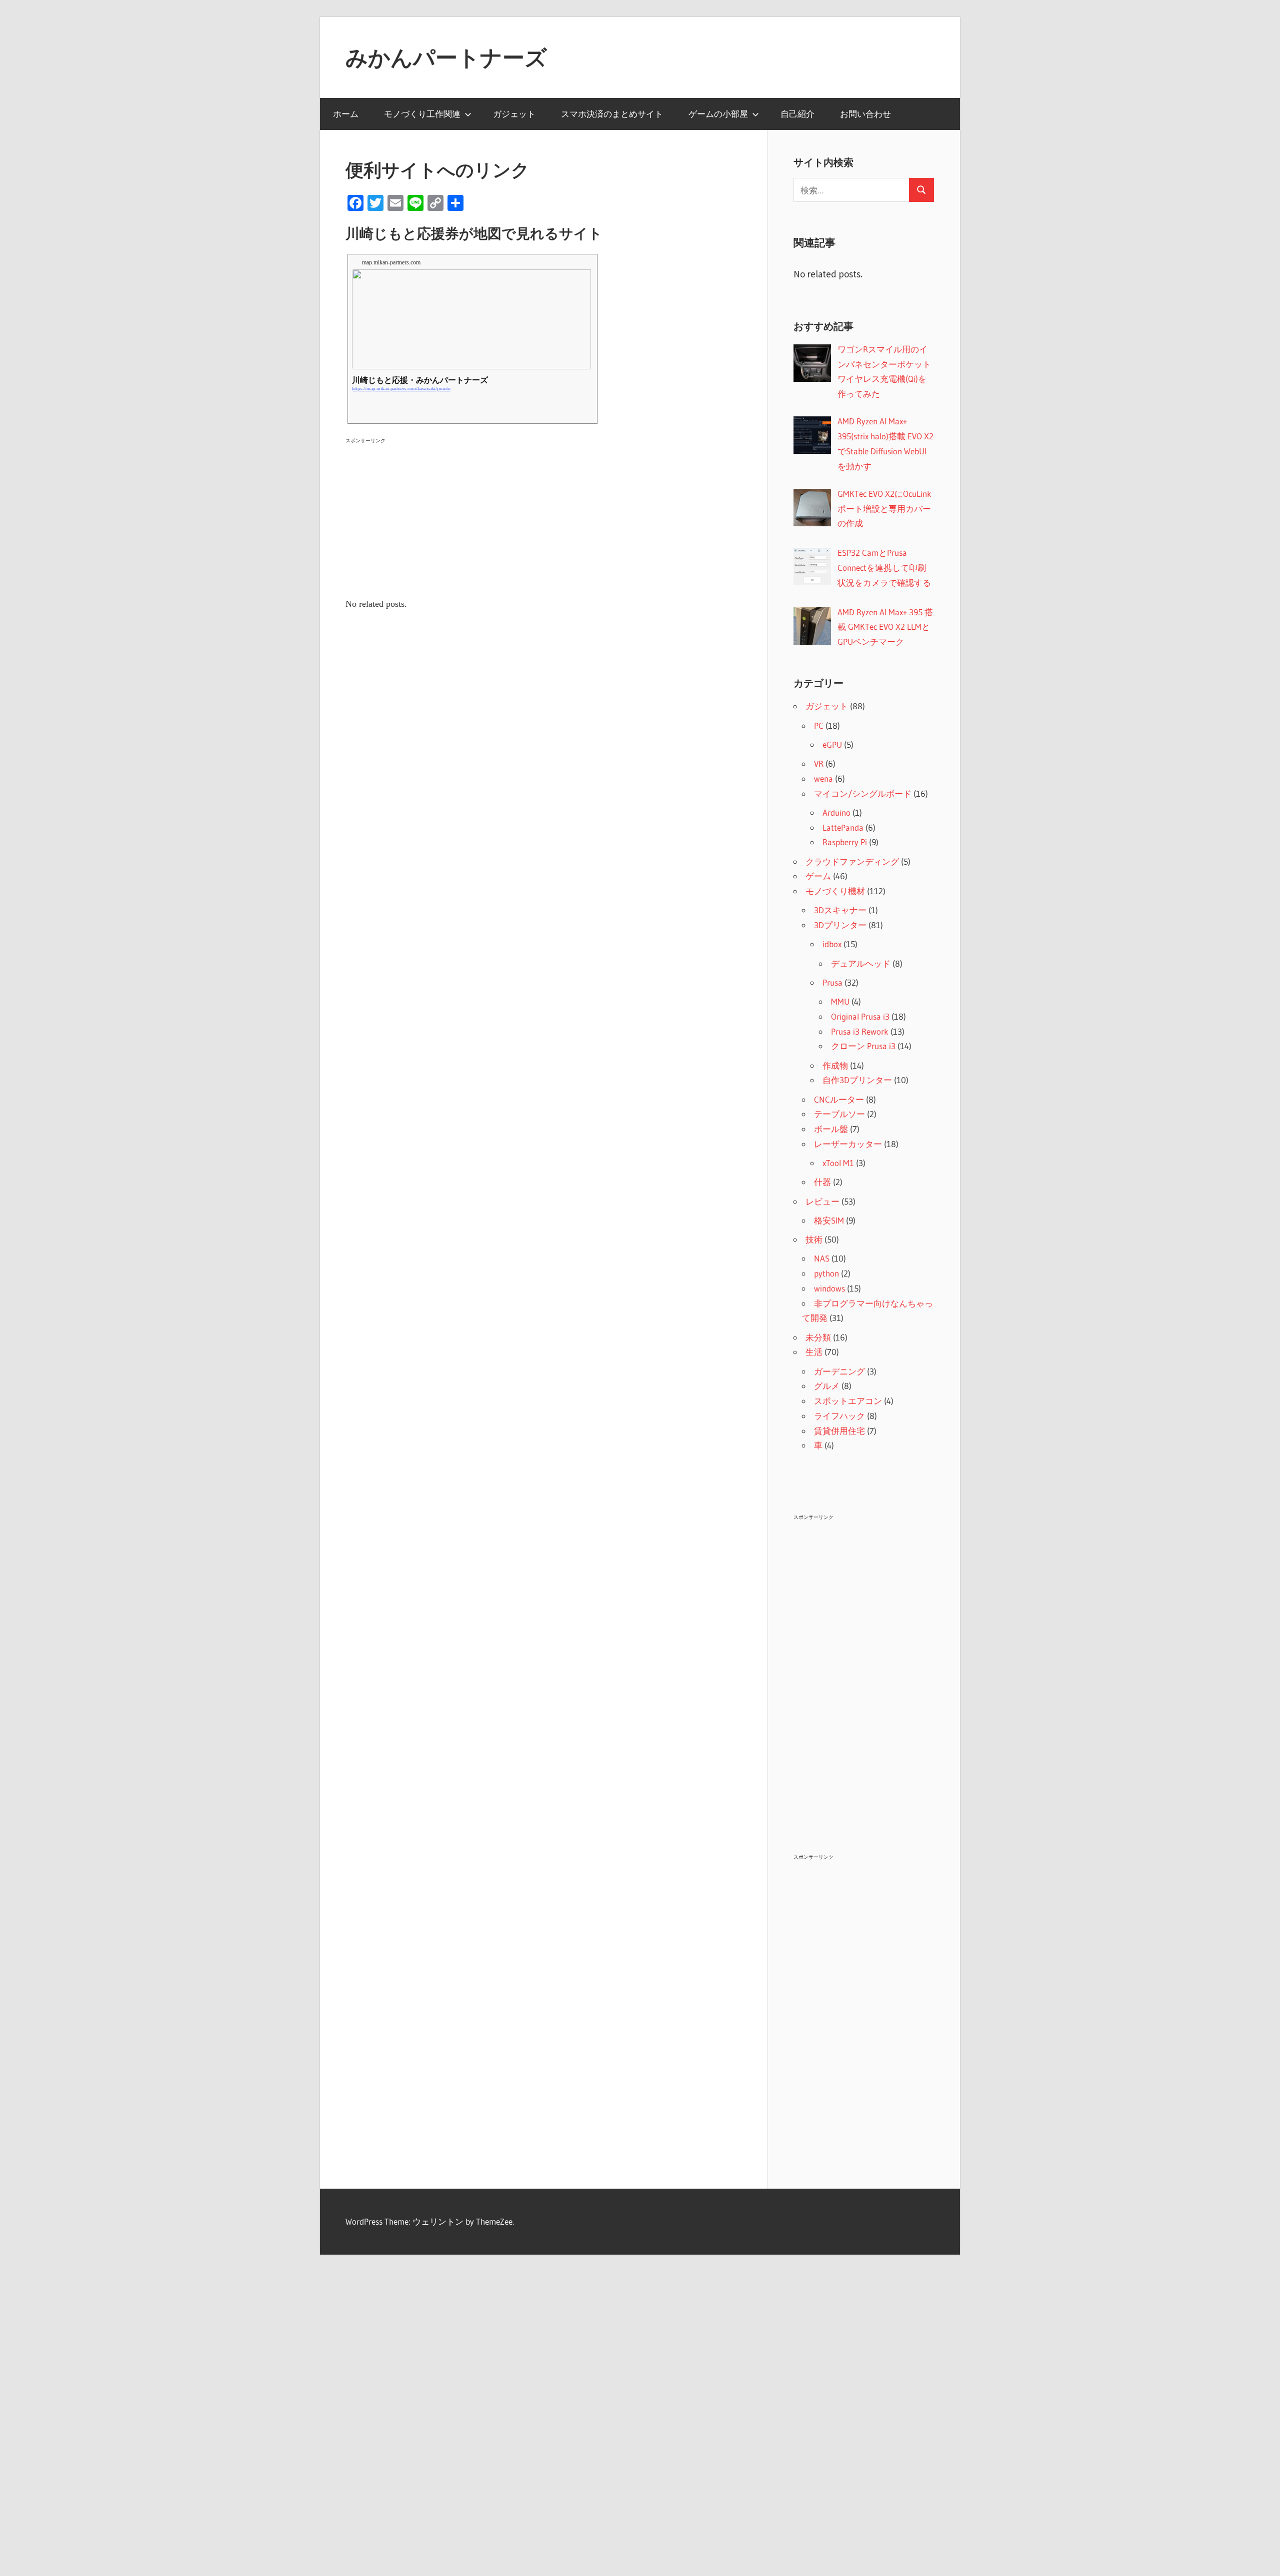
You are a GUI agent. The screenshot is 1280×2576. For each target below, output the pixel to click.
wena (823, 778)
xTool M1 (838, 1163)
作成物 (835, 1065)
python (826, 1273)
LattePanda (843, 827)
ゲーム (818, 876)
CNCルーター (839, 1099)
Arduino (836, 812)
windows (829, 1288)
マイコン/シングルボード (863, 793)
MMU (840, 1001)
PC (819, 725)
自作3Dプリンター (857, 1080)
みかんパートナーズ (446, 57)
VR (819, 763)
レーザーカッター (848, 1144)
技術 (814, 1239)
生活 (814, 1352)
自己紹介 (797, 114)
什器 (822, 1182)
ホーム (346, 114)
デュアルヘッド (861, 963)
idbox (832, 944)
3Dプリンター (840, 925)
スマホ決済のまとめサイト (612, 114)
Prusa (832, 982)
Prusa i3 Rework (860, 1031)
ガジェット (514, 114)
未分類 (818, 1337)
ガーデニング (839, 1371)
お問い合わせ (865, 114)
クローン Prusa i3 (863, 1046)
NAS (822, 1258)
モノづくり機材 (835, 891)
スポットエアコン (848, 1401)
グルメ (827, 1386)
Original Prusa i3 (860, 1016)
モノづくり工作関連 (422, 114)
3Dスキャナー (840, 910)
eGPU (832, 744)
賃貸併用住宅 (839, 1431)
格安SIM (829, 1220)
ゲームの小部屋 (718, 114)
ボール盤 (831, 1129)
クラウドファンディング (852, 861)
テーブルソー (839, 1114)
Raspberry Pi (845, 842)
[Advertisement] (544, 517)
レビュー (822, 1201)
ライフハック (839, 1416)
